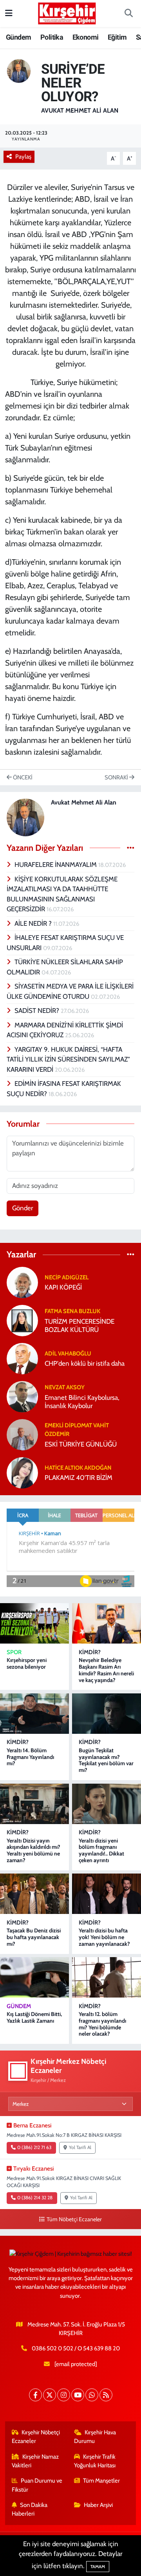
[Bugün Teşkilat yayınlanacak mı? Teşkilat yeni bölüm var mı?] (107, 1714)
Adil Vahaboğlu (68, 1354)
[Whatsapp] (92, 2395)
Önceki (22, 777)
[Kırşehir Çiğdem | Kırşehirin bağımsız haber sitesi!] (67, 12)
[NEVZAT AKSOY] (22, 1396)
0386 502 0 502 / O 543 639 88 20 (76, 2348)
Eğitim (117, 37)
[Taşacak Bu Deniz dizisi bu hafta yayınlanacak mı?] (34, 1894)
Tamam (98, 2567)
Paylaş (23, 157)
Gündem (18, 37)
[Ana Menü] (9, 13)
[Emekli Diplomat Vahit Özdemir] (22, 1434)
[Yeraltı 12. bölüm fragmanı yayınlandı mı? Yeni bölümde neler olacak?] (107, 1977)
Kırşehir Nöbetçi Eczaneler (36, 2437)
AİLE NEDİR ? (34, 923)
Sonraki (117, 777)
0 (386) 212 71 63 (34, 2147)
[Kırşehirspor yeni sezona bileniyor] (34, 1623)
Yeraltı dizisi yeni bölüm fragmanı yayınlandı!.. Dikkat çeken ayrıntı (101, 1850)
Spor (14, 1652)
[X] (50, 2395)
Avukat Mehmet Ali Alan (80, 110)
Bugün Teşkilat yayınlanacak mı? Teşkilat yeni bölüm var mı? (106, 1760)
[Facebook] (35, 2395)
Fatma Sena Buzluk (72, 1311)
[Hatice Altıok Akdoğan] (22, 1472)
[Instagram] (64, 2395)
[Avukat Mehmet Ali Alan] (19, 70)
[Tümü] (131, 1255)
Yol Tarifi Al (80, 2147)
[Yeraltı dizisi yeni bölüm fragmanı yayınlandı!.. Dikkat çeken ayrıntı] (107, 1804)
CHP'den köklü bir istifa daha (85, 1363)
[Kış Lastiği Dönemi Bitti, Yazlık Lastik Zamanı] (34, 1977)
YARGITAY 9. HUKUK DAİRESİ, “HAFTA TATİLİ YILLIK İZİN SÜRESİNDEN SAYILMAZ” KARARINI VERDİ (68, 1059)
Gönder (23, 1208)
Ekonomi (86, 37)
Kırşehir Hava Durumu (95, 2437)
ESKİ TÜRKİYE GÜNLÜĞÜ (81, 1444)
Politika (52, 37)
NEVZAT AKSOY (65, 1387)
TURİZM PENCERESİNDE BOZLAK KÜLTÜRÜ (80, 1325)
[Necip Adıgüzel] (22, 1282)
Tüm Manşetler (101, 2481)
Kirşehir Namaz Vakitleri (35, 2461)
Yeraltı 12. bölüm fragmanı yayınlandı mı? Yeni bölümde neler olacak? (102, 2024)
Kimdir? (90, 1652)
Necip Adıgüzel (67, 1277)
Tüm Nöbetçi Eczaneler (74, 2219)
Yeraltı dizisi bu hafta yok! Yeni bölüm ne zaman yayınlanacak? (104, 1937)
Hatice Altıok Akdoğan (78, 1468)
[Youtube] (78, 2395)
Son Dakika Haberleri (30, 2509)
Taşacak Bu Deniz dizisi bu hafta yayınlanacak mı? (34, 1937)
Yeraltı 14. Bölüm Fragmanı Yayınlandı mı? (30, 1757)
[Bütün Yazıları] (131, 848)
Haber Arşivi (98, 2505)
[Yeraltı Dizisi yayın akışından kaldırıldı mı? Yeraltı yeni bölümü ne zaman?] (34, 1804)
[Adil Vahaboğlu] (22, 1358)
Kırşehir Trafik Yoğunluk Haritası (95, 2461)
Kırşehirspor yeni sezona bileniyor (27, 1663)
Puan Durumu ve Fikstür (37, 2485)
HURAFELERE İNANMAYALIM (56, 865)
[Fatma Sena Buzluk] (22, 1320)
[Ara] (128, 14)
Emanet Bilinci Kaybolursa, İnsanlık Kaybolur (82, 1402)
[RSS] (106, 2395)
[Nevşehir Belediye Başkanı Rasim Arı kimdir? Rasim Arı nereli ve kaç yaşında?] (107, 1623)
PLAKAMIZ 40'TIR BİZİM (79, 1478)
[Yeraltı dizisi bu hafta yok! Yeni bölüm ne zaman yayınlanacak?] (107, 1894)
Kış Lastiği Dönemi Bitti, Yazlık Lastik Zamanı (34, 2017)
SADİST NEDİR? (38, 1011)
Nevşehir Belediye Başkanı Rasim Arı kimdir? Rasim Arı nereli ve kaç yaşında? (106, 1670)
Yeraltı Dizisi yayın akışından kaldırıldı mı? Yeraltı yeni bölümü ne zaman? (33, 1850)
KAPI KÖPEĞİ (63, 1287)
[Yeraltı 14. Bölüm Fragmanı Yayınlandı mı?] (34, 1714)
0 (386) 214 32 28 (35, 2198)
